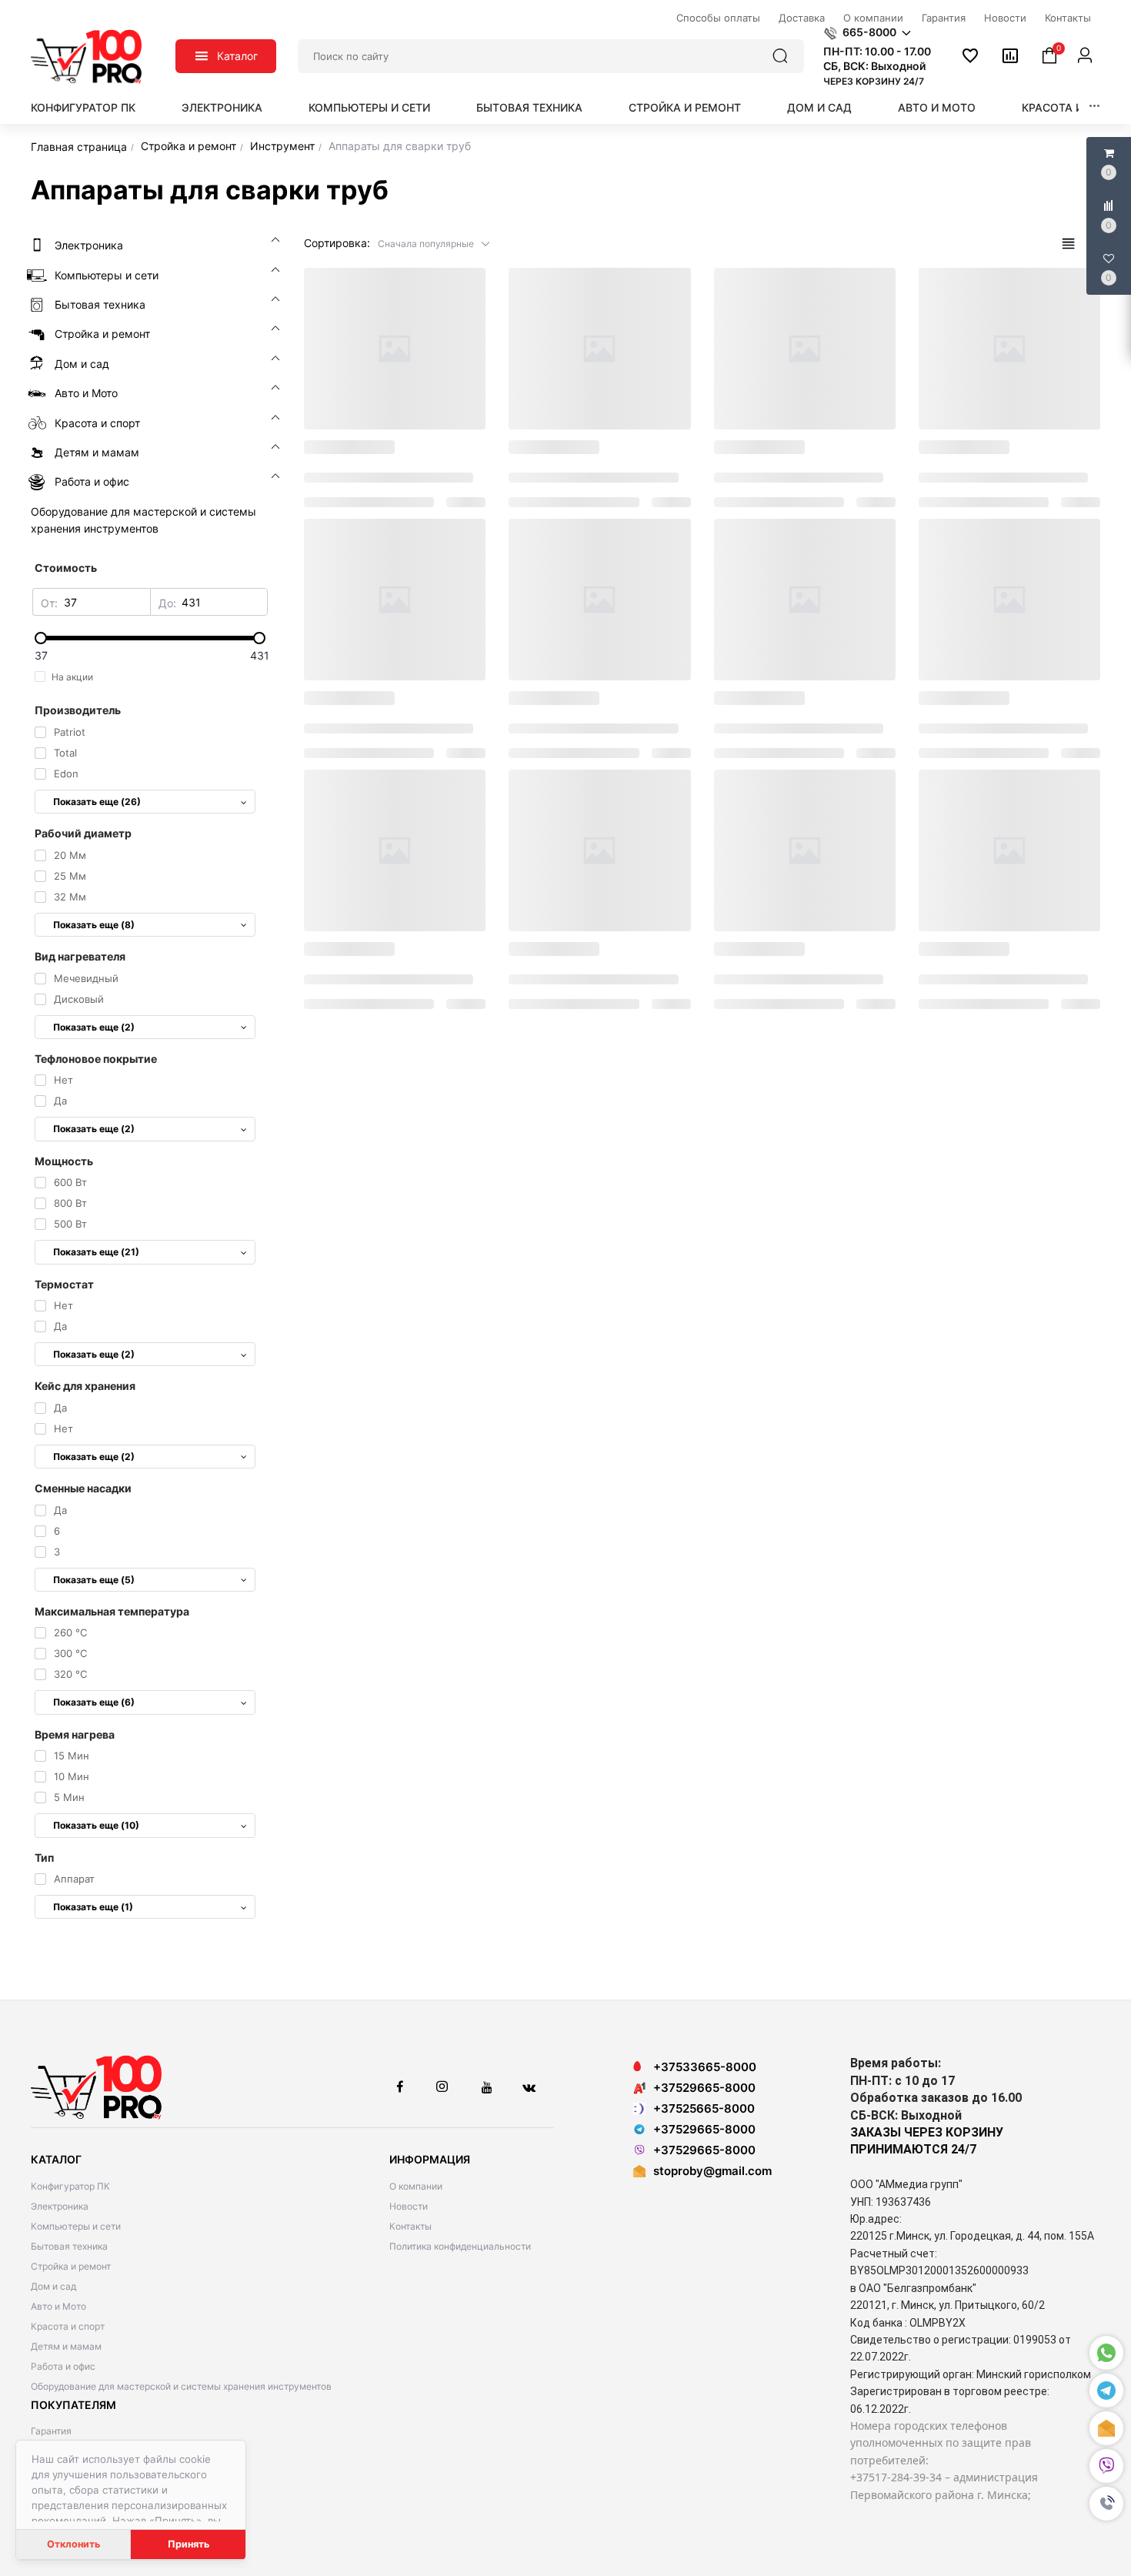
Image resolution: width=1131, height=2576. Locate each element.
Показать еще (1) (93, 1907)
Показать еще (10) (96, 1825)
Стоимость (66, 568)
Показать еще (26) (97, 802)
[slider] (150, 638)
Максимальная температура (112, 1611)
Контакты (410, 2226)
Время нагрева (75, 1734)
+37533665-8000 (705, 2067)
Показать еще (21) (96, 1252)
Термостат (64, 1284)
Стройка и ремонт (685, 107)
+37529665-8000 (704, 2088)
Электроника (222, 107)
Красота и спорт (1073, 107)
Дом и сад (819, 107)
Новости (409, 2206)
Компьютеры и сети (369, 107)
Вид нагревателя (80, 956)
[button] (1106, 2504)
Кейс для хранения (85, 1386)
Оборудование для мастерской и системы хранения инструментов (181, 2386)
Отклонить (73, 2544)
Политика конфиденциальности (460, 2246)
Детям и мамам (66, 2346)
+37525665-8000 (704, 2108)
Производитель (78, 710)
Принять (188, 2544)
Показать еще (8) (94, 925)
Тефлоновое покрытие (96, 1059)
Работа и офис (63, 2366)
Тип (44, 1858)
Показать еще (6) (94, 1702)
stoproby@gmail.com (712, 2171)
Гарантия (51, 2431)
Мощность (64, 1161)
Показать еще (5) (94, 1580)
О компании (416, 2186)
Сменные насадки (83, 1488)
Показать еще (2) (94, 1027)
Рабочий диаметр (83, 833)
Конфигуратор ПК (83, 107)
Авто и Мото (937, 107)
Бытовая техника (529, 107)
